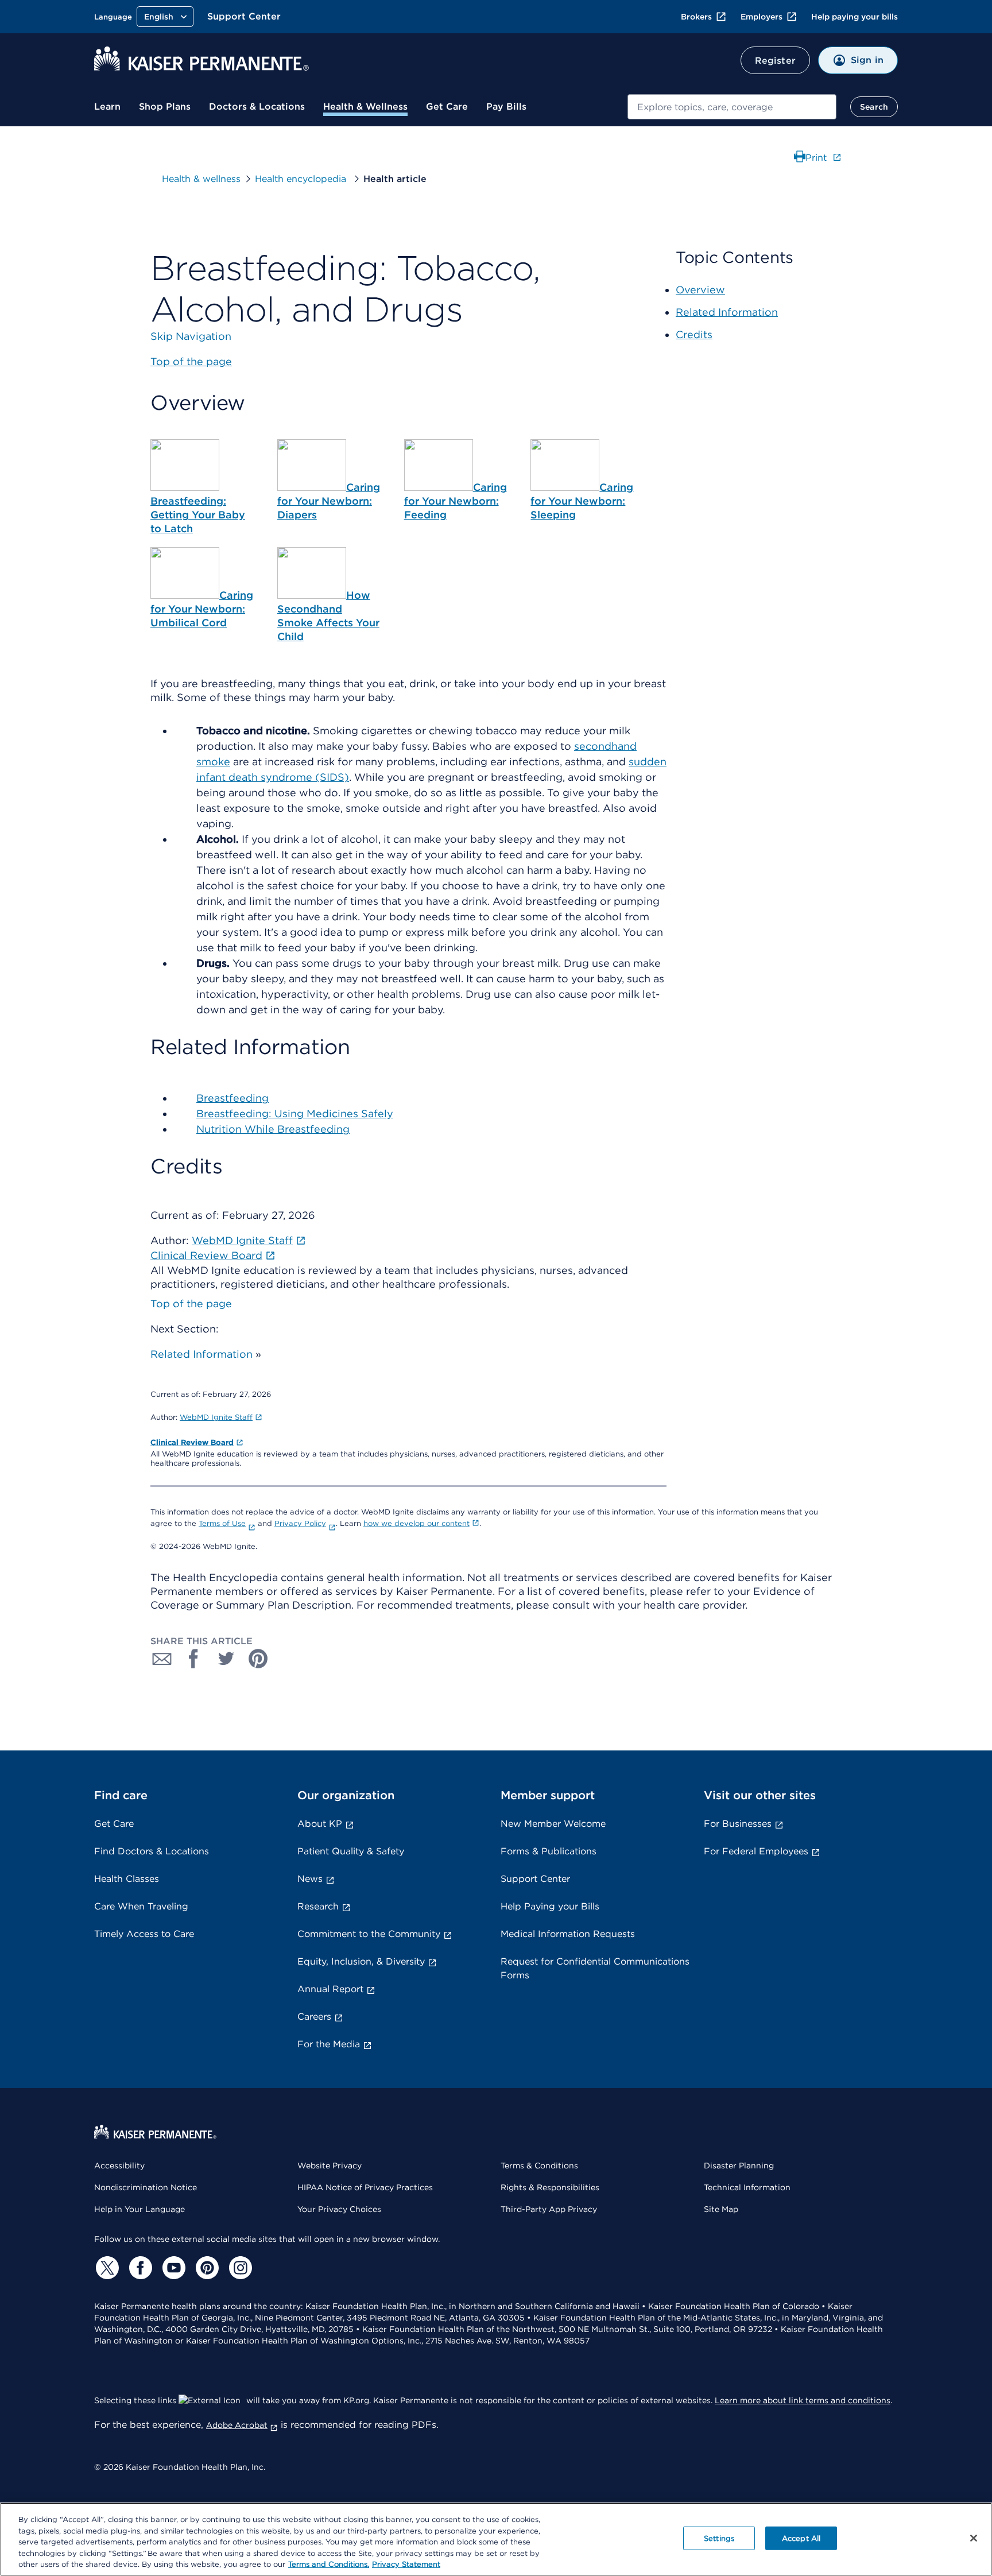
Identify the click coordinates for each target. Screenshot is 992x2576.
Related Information (201, 1354)
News (310, 1879)
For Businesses (738, 1824)
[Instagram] (239, 2268)
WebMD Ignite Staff (216, 1417)
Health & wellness (201, 179)
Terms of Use (222, 1523)
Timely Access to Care (144, 1934)
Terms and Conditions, (329, 2564)
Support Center (244, 16)
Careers (314, 2017)
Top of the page (191, 1304)
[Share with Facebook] (194, 1659)
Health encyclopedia (302, 179)
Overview (700, 290)
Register (775, 61)
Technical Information (747, 2187)
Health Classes (127, 1879)
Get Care (447, 106)
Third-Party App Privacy (549, 2209)
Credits (694, 334)
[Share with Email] (162, 1659)
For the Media (329, 2044)
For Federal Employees (756, 1851)
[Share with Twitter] (226, 1659)
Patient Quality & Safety (351, 1851)
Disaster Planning (739, 2166)
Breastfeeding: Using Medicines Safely (295, 1113)
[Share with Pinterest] (258, 1659)
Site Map (721, 2209)
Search (874, 107)
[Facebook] (139, 2268)
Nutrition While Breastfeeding (273, 1129)
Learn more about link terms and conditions (803, 2400)
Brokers (696, 17)
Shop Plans (165, 106)
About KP (320, 1824)
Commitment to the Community (369, 1934)
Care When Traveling (141, 1906)
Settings (719, 2538)
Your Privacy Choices (339, 2209)
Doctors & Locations (257, 106)
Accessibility (119, 2166)
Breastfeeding (232, 1098)
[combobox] (732, 107)
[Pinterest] (206, 2268)
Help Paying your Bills (550, 1906)
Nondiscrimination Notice (146, 2187)
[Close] (974, 2538)
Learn (107, 106)
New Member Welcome (553, 1824)
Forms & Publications (549, 1851)
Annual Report (330, 1989)
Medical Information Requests (568, 1934)
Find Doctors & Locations (152, 1851)
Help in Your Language (139, 2209)
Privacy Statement (406, 2564)
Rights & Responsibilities (550, 2187)
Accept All (801, 2538)
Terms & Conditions (539, 2166)
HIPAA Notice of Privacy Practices (365, 2187)
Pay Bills (506, 106)
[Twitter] (106, 2268)
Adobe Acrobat (237, 2425)
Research (318, 1906)
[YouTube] (172, 2268)
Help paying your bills (855, 17)
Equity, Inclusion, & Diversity (361, 1961)
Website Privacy (330, 2166)
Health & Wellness (365, 106)
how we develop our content (416, 1523)
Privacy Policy (300, 1523)
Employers (762, 17)
